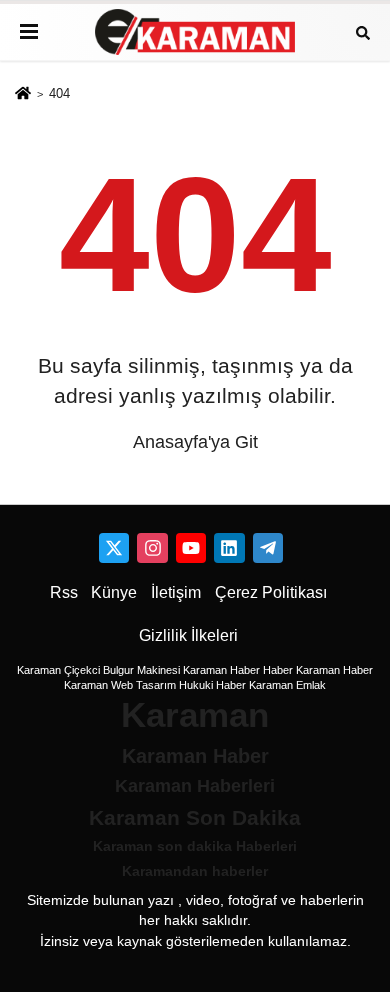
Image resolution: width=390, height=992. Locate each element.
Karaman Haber (221, 670)
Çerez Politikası (271, 592)
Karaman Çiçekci (58, 670)
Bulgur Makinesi (141, 670)
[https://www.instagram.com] (152, 548)
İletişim (176, 592)
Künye (114, 592)
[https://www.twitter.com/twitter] (114, 548)
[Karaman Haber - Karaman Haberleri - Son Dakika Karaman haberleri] (195, 32)
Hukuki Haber (212, 685)
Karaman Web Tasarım (120, 685)
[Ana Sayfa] (23, 94)
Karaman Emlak (287, 685)
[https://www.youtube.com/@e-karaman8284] (191, 548)
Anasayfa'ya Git (195, 442)
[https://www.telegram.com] (268, 548)
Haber (278, 670)
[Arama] (363, 31)
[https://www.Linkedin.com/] (229, 548)
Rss (64, 592)
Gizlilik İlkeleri (188, 635)
